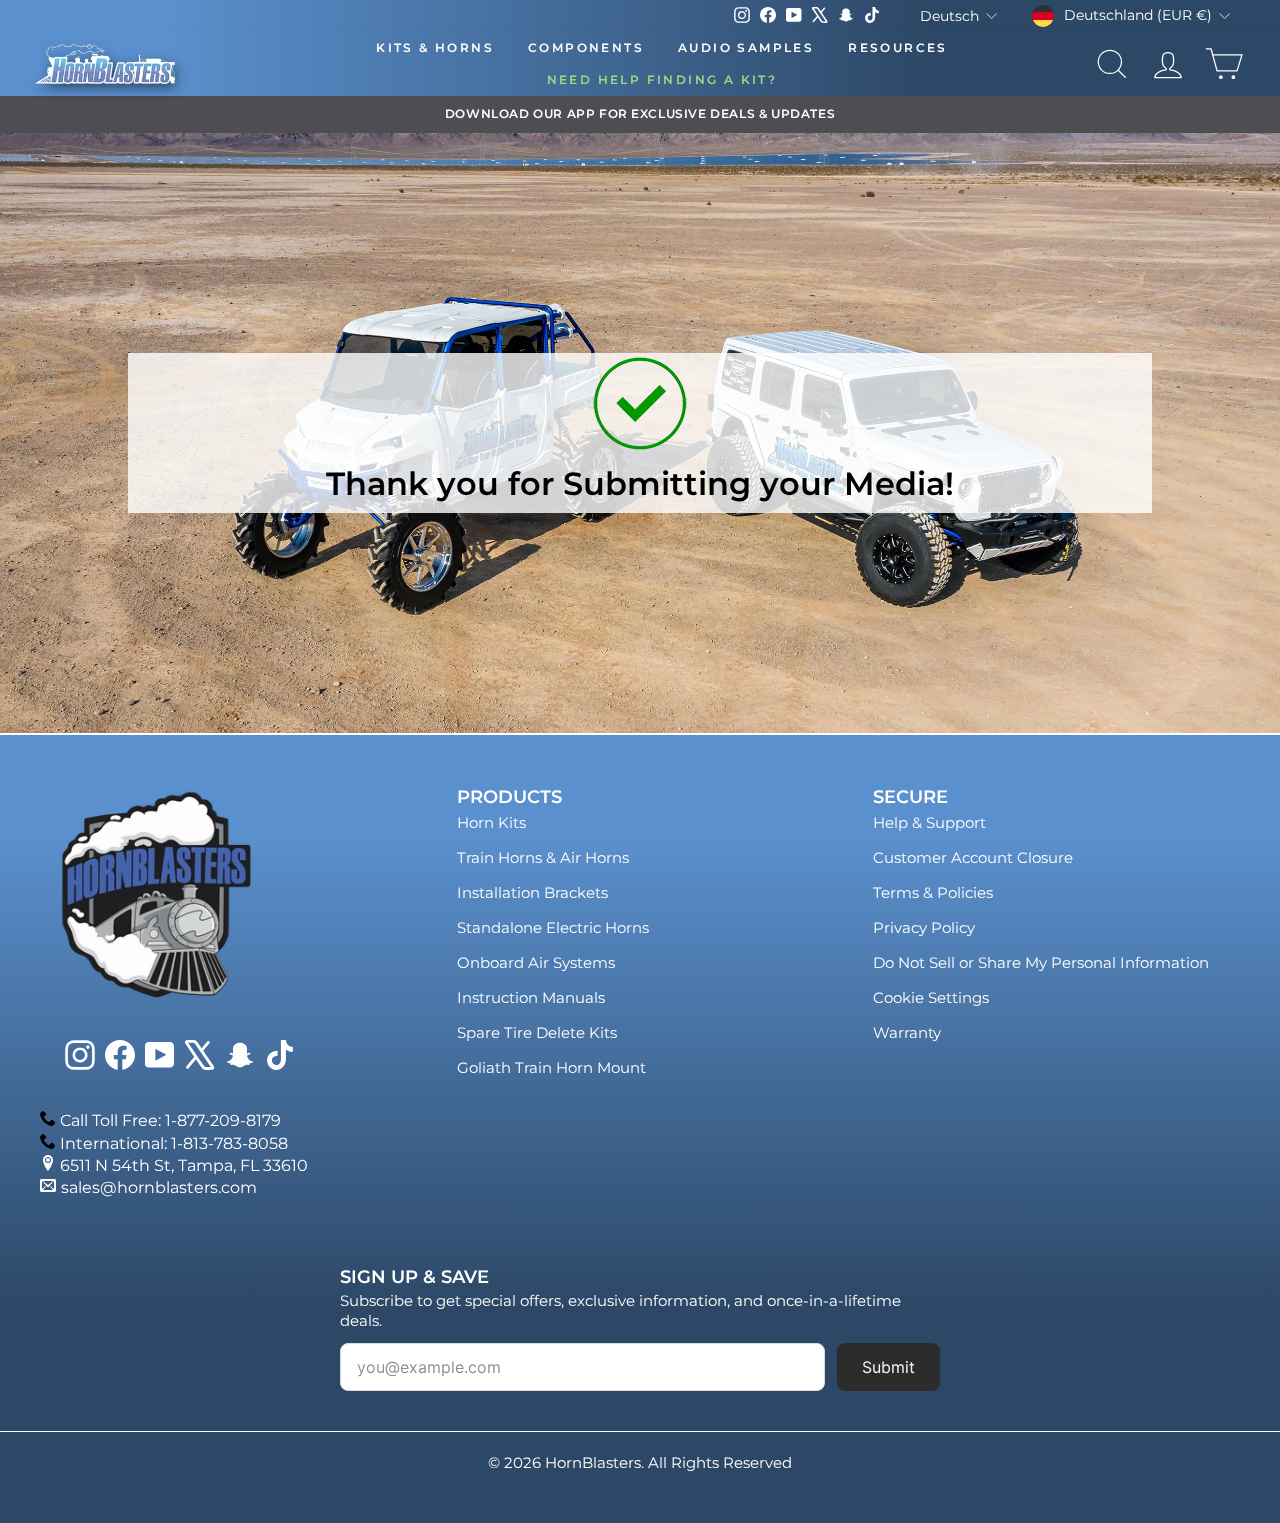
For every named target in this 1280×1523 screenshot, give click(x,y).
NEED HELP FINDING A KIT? (662, 79)
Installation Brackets (532, 892)
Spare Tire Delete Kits (537, 1032)
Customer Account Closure (973, 857)
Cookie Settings (931, 997)
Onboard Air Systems (536, 962)
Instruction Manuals (531, 997)
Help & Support (929, 822)
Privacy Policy (924, 927)
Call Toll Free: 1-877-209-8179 (170, 1120)
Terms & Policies (933, 892)
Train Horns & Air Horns (543, 857)
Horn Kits (491, 822)
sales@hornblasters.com (159, 1187)
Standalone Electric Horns (553, 927)
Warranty (907, 1032)
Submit (888, 1367)
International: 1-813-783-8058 (174, 1143)
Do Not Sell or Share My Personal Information (1041, 962)
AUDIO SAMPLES (746, 47)
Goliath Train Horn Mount (551, 1067)
